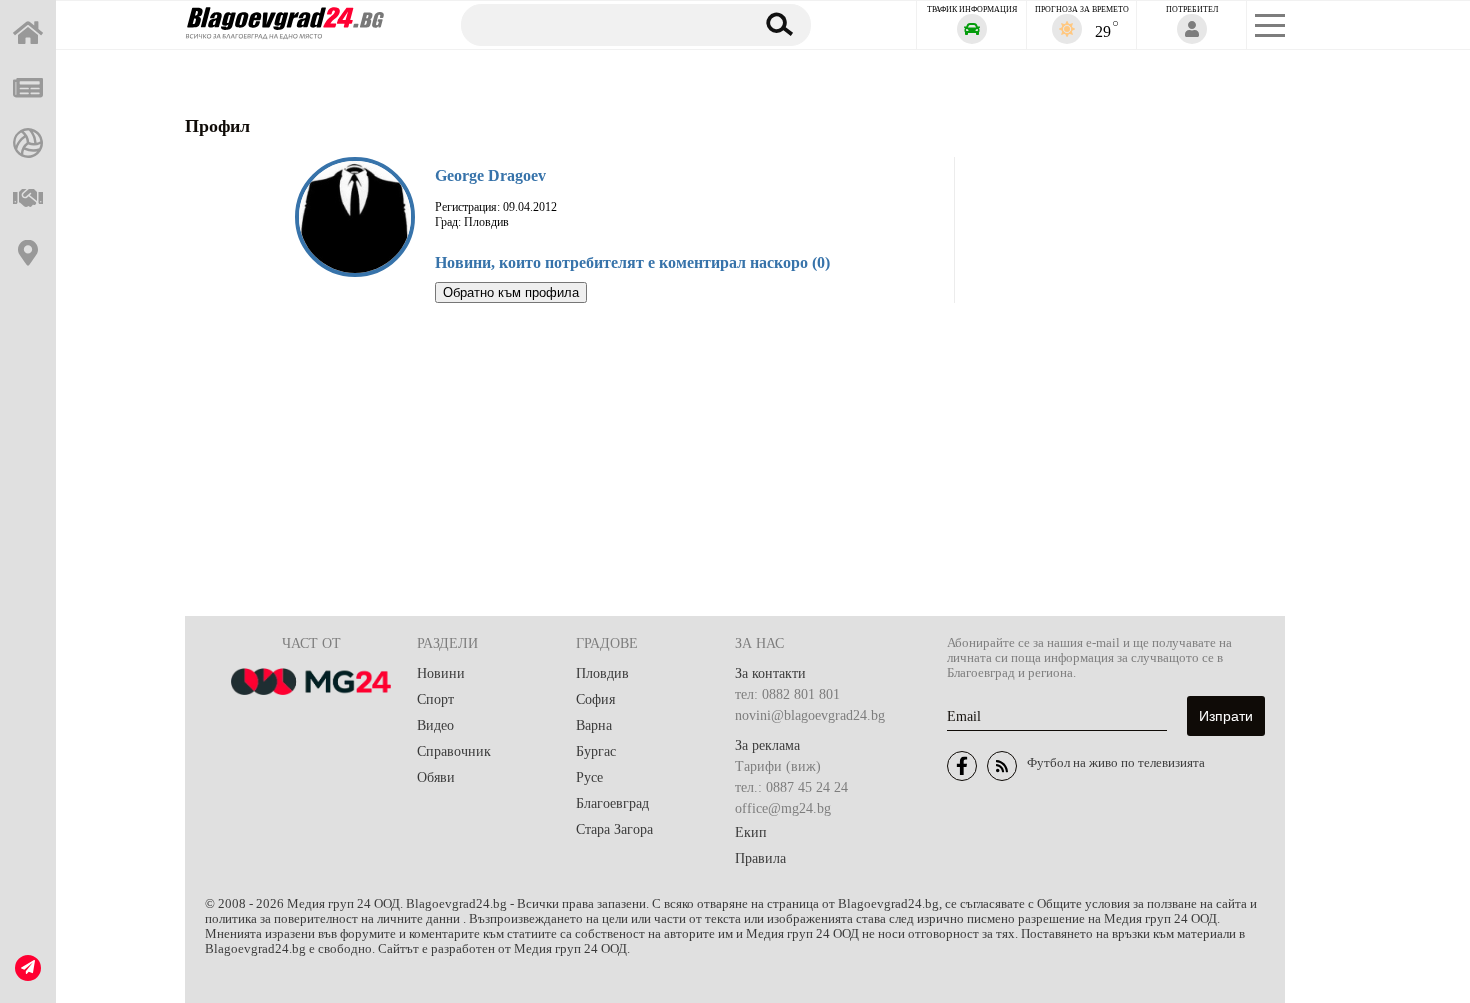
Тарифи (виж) (778, 766)
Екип (751, 832)
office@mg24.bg (783, 808)
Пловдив (602, 673)
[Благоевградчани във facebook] (962, 766)
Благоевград (612, 803)
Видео (435, 725)
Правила (760, 858)
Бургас (596, 751)
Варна (594, 725)
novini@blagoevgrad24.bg (810, 715)
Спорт (435, 699)
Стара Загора (614, 829)
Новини (441, 673)
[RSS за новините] (1002, 766)
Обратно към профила (511, 292)
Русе (589, 777)
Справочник (454, 751)
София (595, 699)
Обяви (436, 777)
